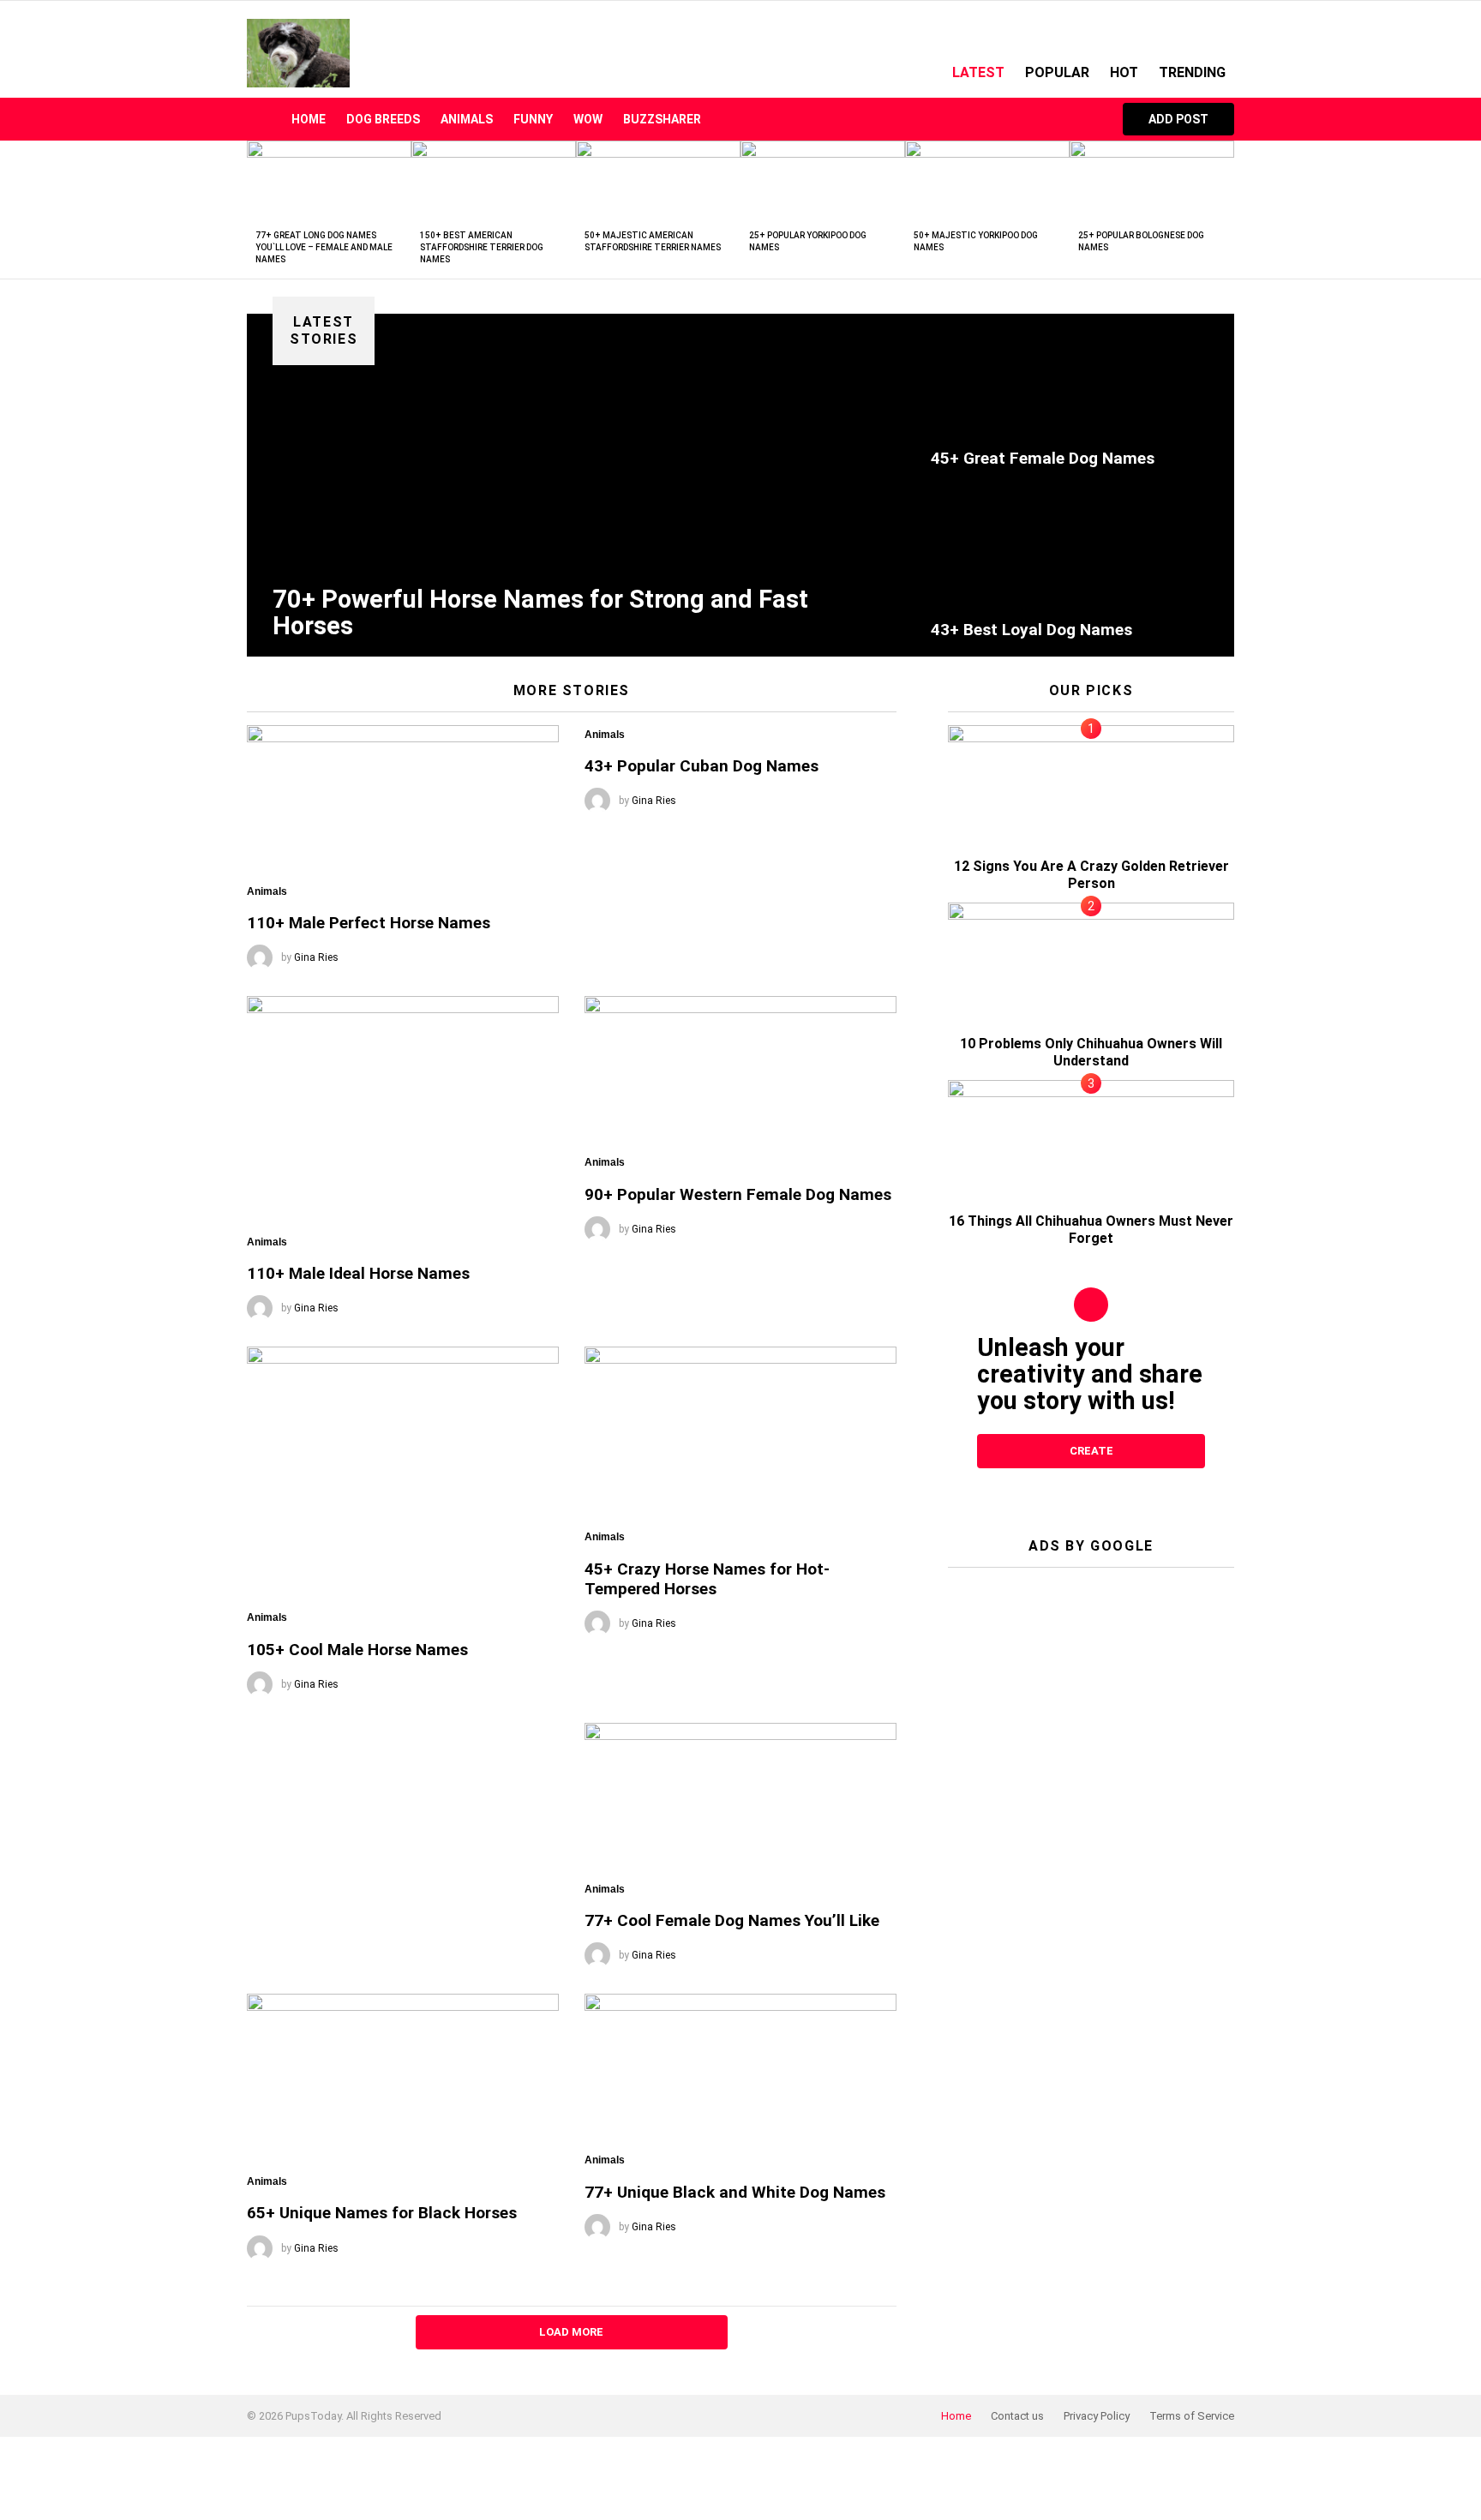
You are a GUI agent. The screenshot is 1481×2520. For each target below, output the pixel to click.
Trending (1192, 72)
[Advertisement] (1091, 1688)
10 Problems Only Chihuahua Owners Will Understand (1091, 1052)
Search (1084, 119)
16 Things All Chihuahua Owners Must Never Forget (1091, 1230)
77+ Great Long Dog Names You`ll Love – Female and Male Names (324, 247)
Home (309, 119)
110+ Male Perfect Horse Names (369, 923)
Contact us (1017, 2416)
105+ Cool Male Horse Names (357, 1650)
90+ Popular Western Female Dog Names (738, 1194)
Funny (533, 119)
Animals (467, 119)
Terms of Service (1192, 2416)
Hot (1124, 72)
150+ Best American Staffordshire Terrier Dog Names (482, 247)
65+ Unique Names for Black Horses (382, 2213)
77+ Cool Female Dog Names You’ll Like (732, 1920)
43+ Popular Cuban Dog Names (702, 766)
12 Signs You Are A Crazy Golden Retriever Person (1091, 875)
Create (1091, 1451)
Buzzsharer (662, 119)
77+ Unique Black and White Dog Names (735, 2192)
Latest (978, 72)
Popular (1057, 72)
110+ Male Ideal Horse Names (358, 1273)
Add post (1178, 119)
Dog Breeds (383, 119)
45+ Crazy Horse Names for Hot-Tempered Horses (707, 1579)
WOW (588, 119)
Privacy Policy (1097, 2416)
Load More (571, 2332)
